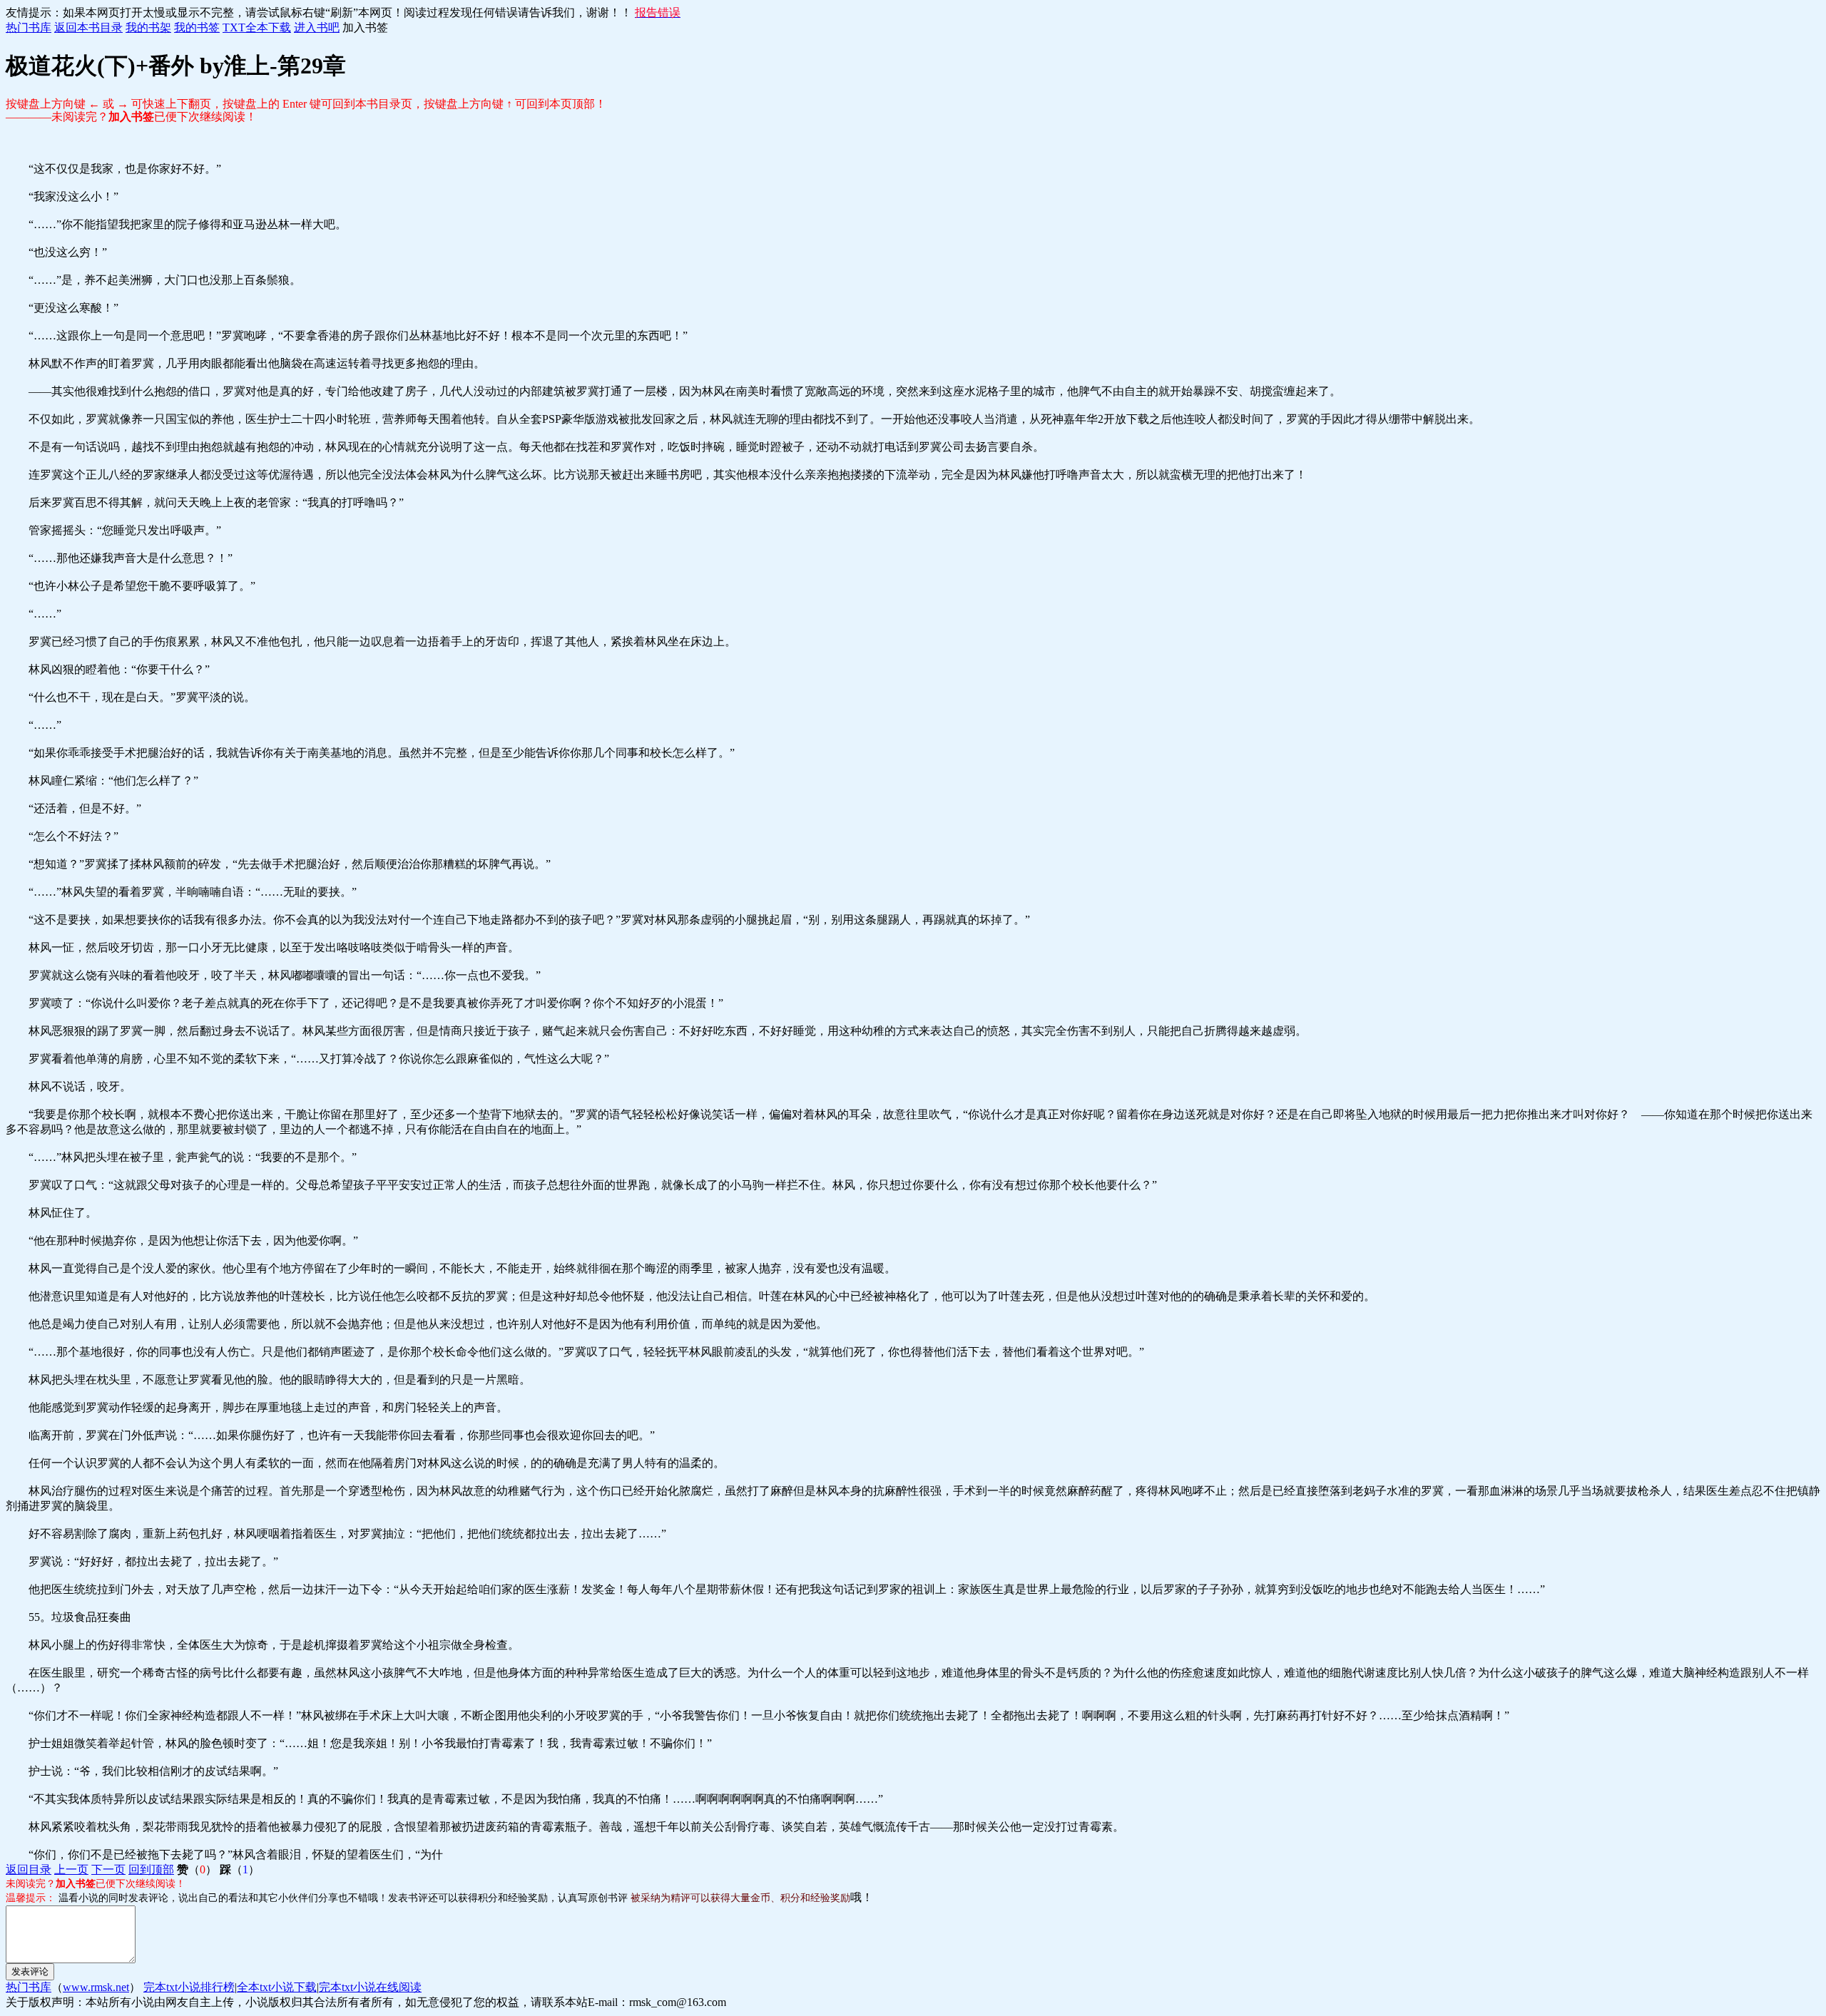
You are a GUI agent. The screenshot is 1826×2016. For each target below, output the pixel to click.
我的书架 (148, 27)
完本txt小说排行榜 (189, 1987)
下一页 (108, 1869)
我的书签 (197, 27)
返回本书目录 (88, 27)
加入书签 (365, 27)
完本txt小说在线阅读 (370, 1987)
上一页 (71, 1869)
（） (197, 1869)
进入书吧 (317, 27)
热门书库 (29, 27)
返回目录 (29, 1869)
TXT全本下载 (257, 27)
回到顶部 (151, 1869)
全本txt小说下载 (277, 1987)
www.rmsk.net (96, 1987)
